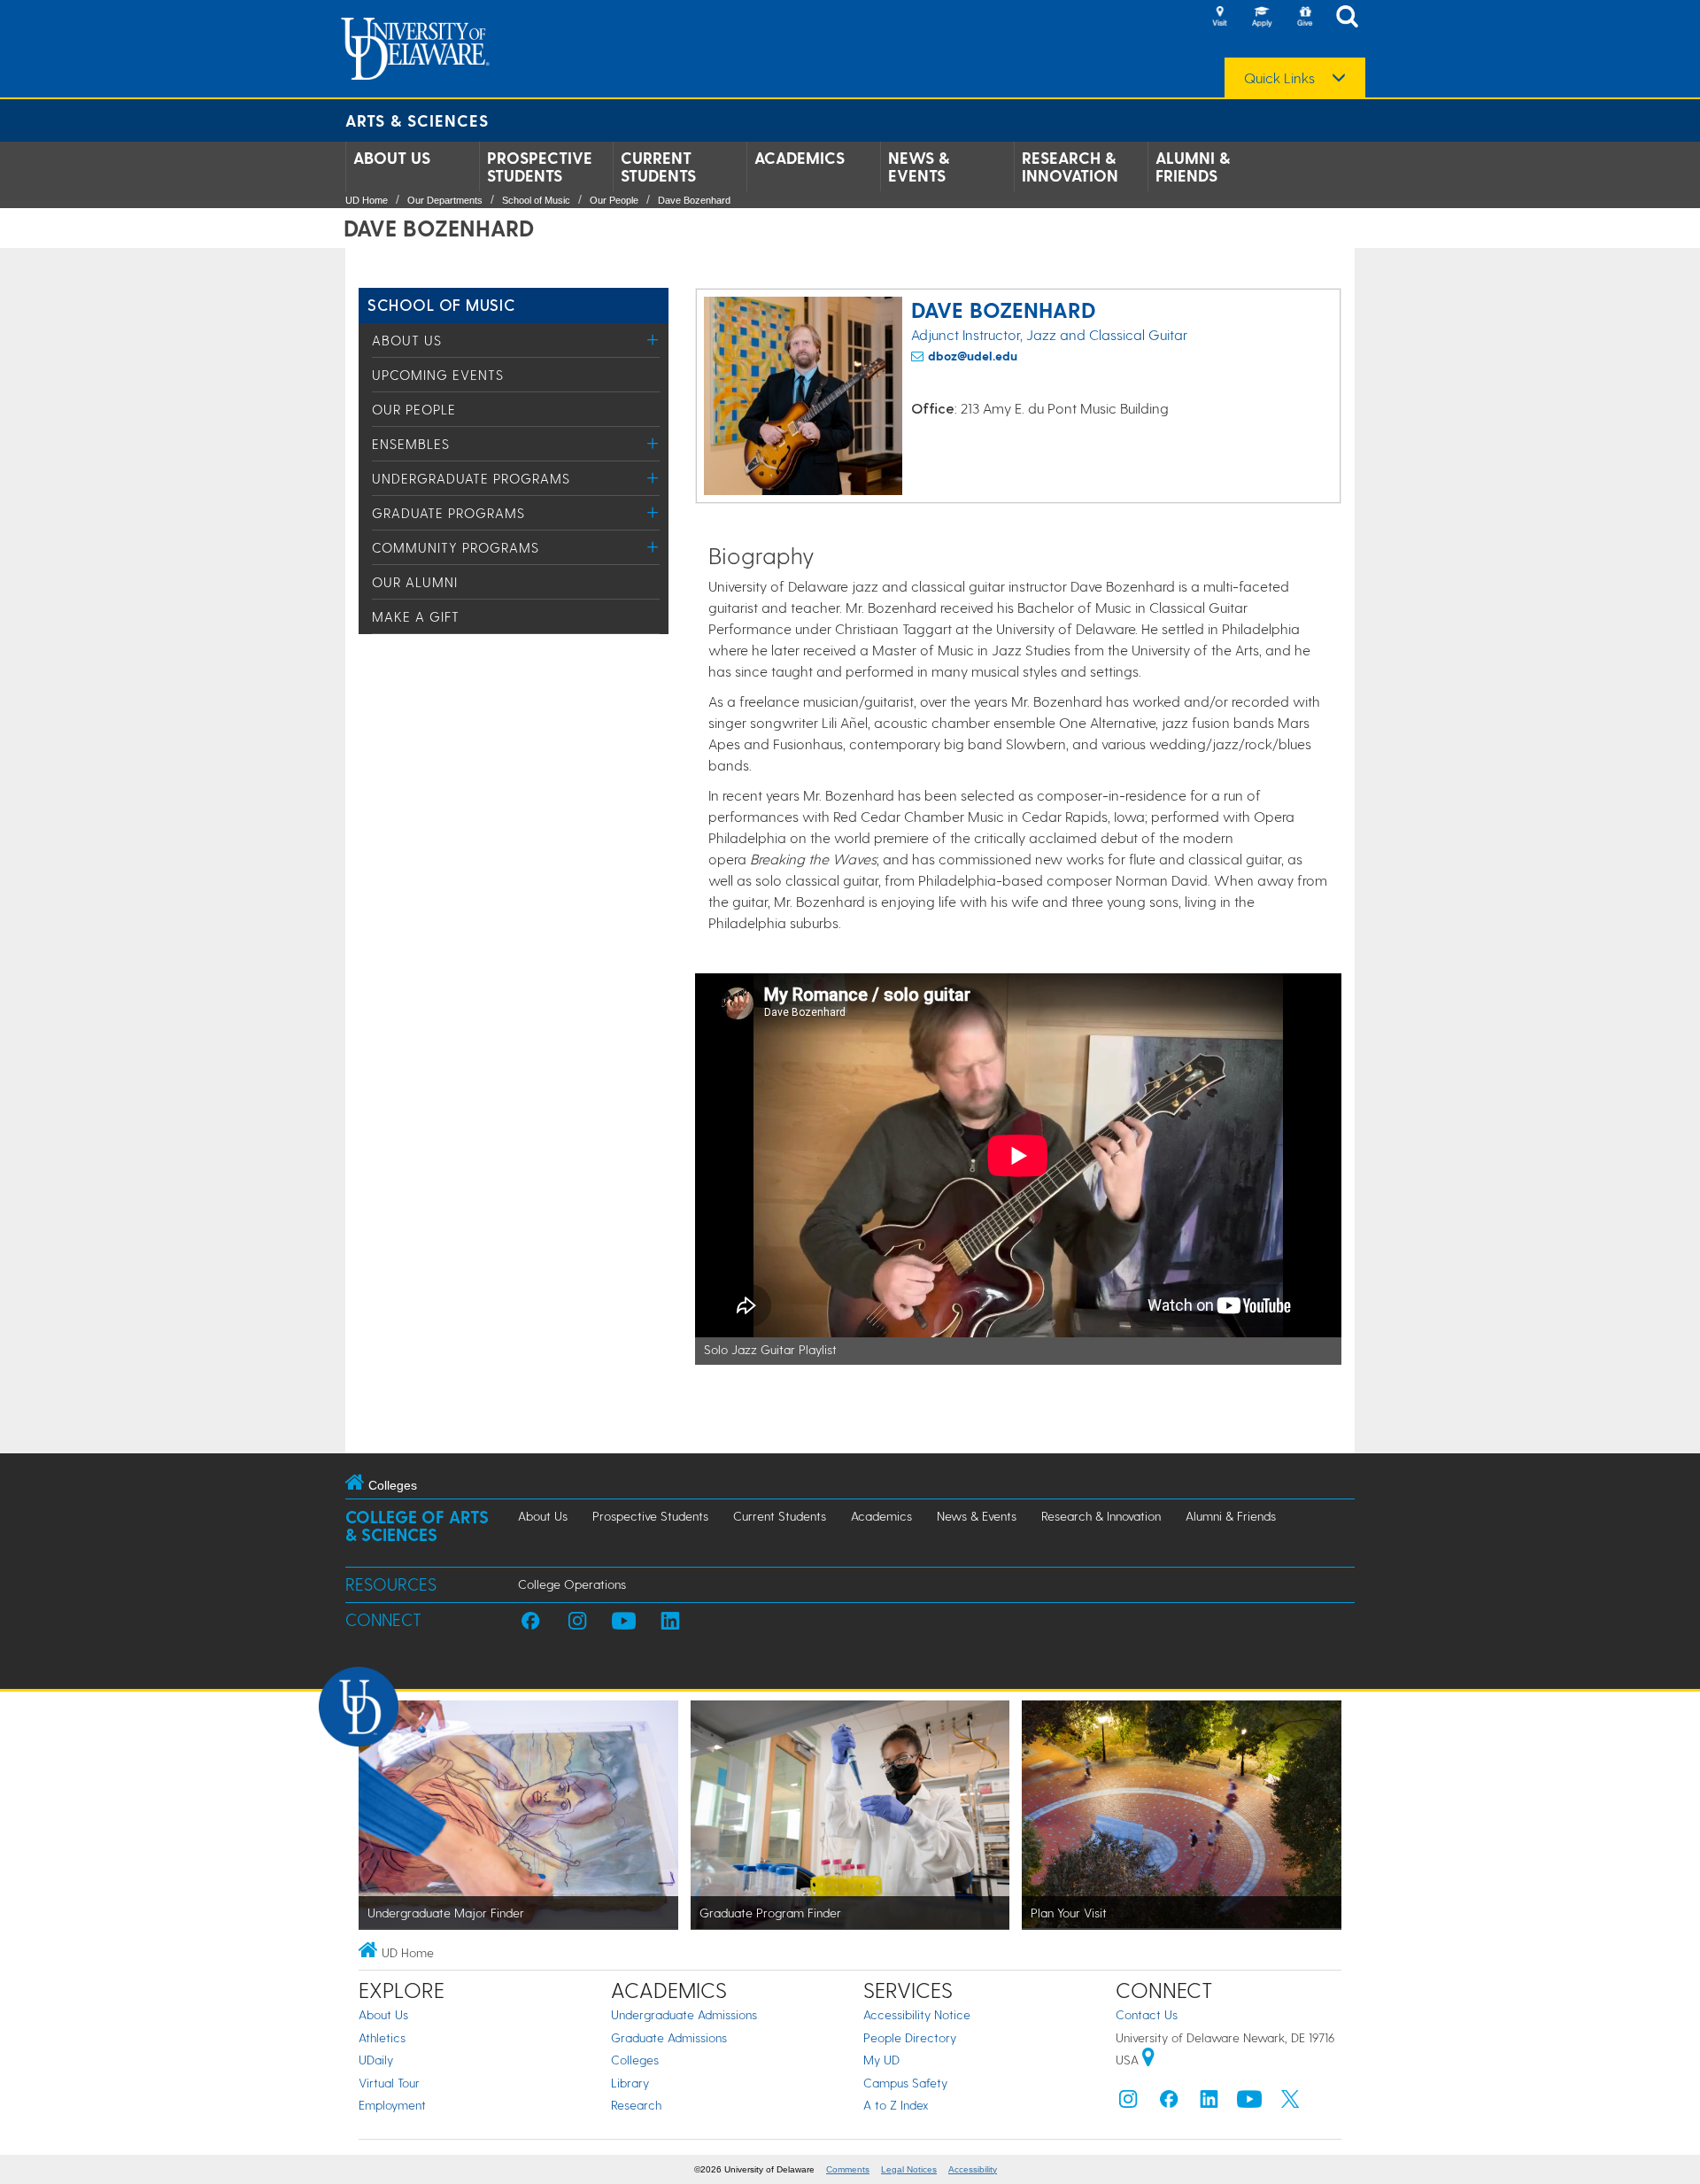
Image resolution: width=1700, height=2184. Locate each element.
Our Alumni (415, 582)
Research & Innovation (1070, 167)
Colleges (635, 2060)
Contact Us (1147, 2014)
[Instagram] (1128, 2103)
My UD (881, 2060)
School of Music (536, 200)
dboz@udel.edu (973, 356)
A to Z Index (896, 2105)
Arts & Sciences (417, 120)
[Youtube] (1249, 2103)
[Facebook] (1169, 2103)
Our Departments (445, 200)
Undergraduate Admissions (684, 2014)
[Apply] (1262, 18)
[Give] (1304, 18)
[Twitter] (1290, 2103)
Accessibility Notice (917, 2014)
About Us (392, 158)
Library (630, 2083)
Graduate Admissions (669, 2037)
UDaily (376, 2060)
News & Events (919, 167)
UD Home (367, 200)
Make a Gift (416, 616)
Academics (800, 158)
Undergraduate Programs (471, 478)
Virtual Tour (389, 2083)
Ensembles (411, 444)
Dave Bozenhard (694, 200)
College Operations (572, 1584)
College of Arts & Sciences (417, 1526)
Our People (614, 200)
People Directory (910, 2037)
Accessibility (973, 2169)
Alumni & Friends (1193, 167)
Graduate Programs (448, 513)
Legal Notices (909, 2169)
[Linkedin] (1209, 2103)
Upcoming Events (438, 375)
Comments (848, 2169)
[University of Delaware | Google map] (1148, 2060)
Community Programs (456, 547)
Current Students (658, 167)
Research (636, 2105)
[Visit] (1219, 18)
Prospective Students (540, 167)
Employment (392, 2105)
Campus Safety (905, 2083)
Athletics (382, 2037)
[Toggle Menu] (653, 340)
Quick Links (1279, 78)
